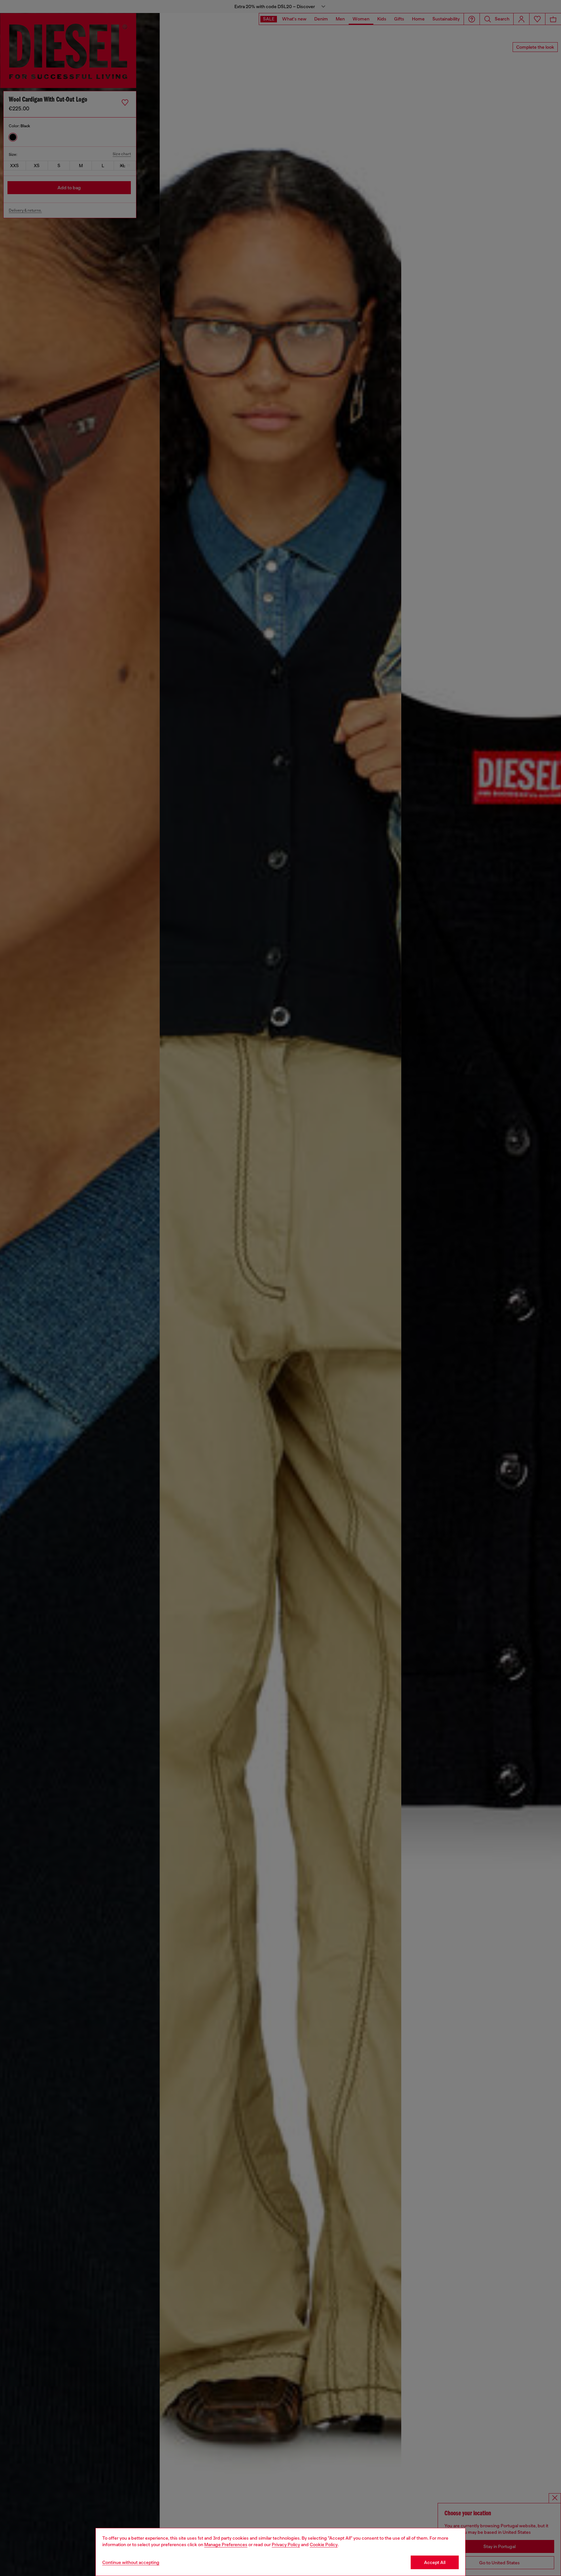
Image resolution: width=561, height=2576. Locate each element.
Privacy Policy (286, 2545)
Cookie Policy (324, 2545)
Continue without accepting (131, 2562)
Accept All (435, 2562)
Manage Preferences (226, 2545)
